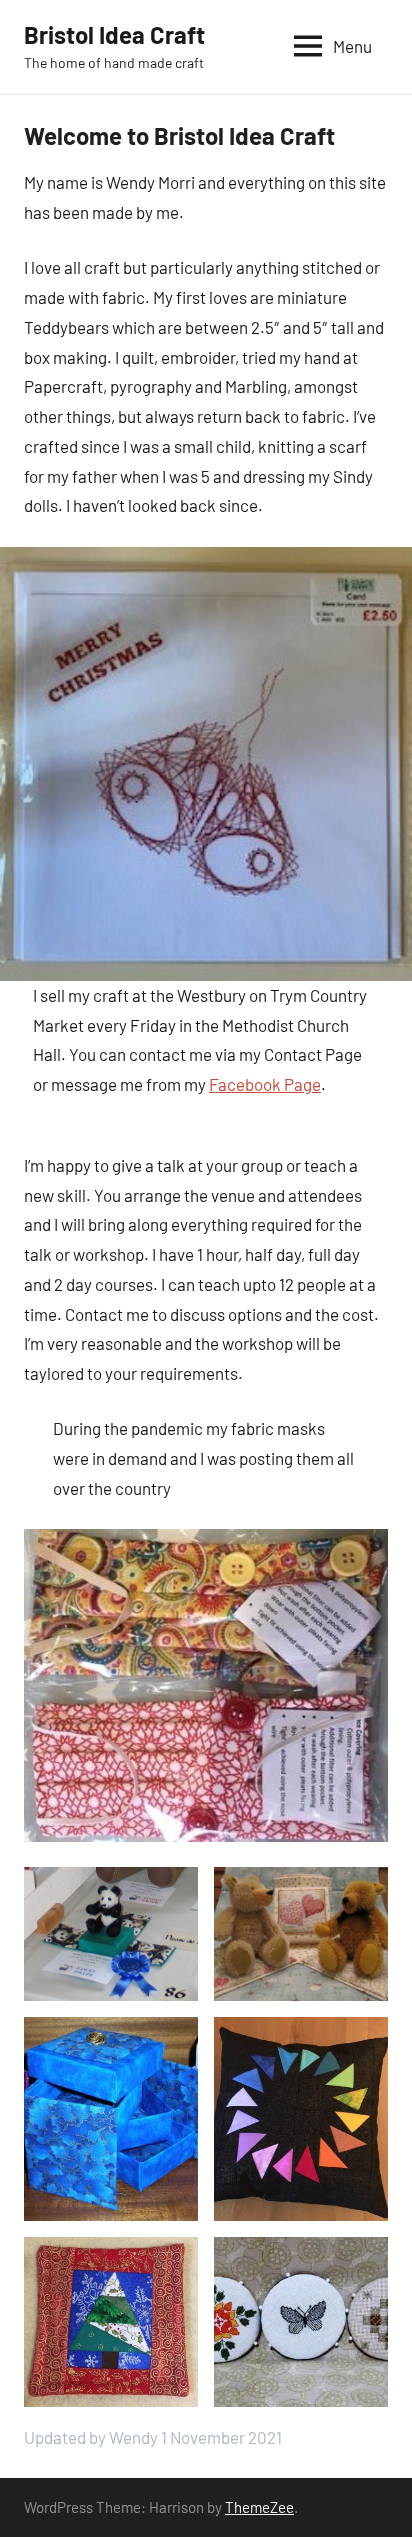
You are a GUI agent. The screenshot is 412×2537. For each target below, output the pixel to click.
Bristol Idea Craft (114, 34)
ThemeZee (259, 2507)
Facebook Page (265, 1084)
